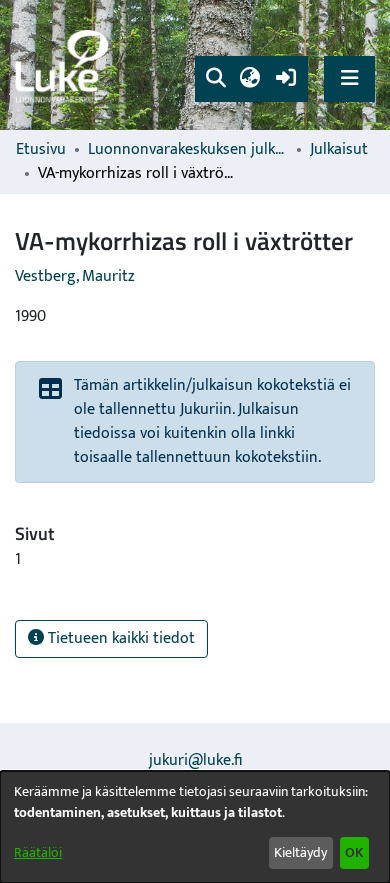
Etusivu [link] (41, 150)
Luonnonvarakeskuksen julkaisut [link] (188, 150)
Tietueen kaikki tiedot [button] (119, 638)
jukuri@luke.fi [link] (195, 760)
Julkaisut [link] (339, 150)
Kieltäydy (300, 852)
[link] (65, 65)
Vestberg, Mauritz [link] (75, 276)
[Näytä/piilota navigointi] (349, 78)
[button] (215, 79)
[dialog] (195, 827)
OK (354, 852)
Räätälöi (38, 852)
